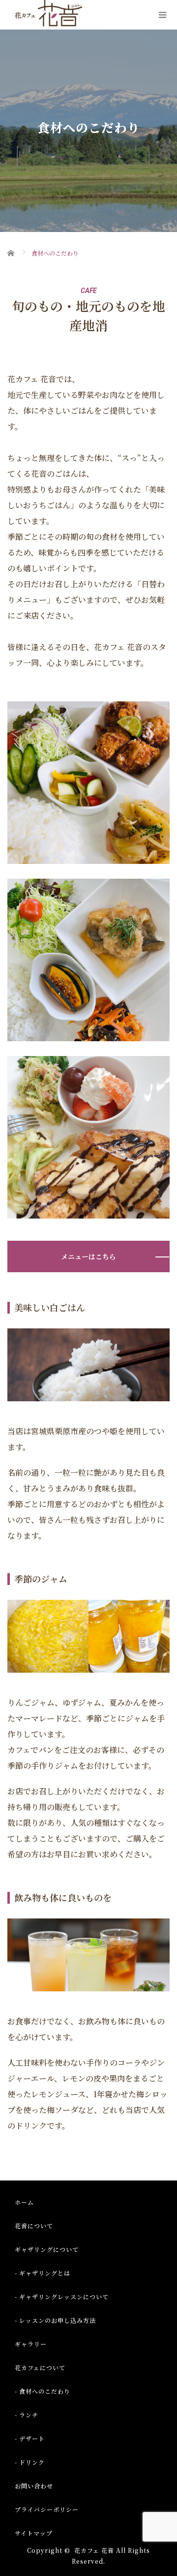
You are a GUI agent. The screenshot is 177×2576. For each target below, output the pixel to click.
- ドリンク (30, 2462)
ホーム (24, 2202)
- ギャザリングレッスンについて (62, 2296)
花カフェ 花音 (94, 2550)
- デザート (30, 2438)
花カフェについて (40, 2367)
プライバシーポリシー (47, 2509)
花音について (34, 2226)
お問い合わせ (34, 2486)
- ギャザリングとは (43, 2273)
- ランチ (27, 2415)
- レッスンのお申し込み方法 (55, 2320)
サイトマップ (34, 2533)
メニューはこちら (88, 1256)
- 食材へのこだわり (43, 2391)
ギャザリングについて (47, 2249)
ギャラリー (31, 2344)
